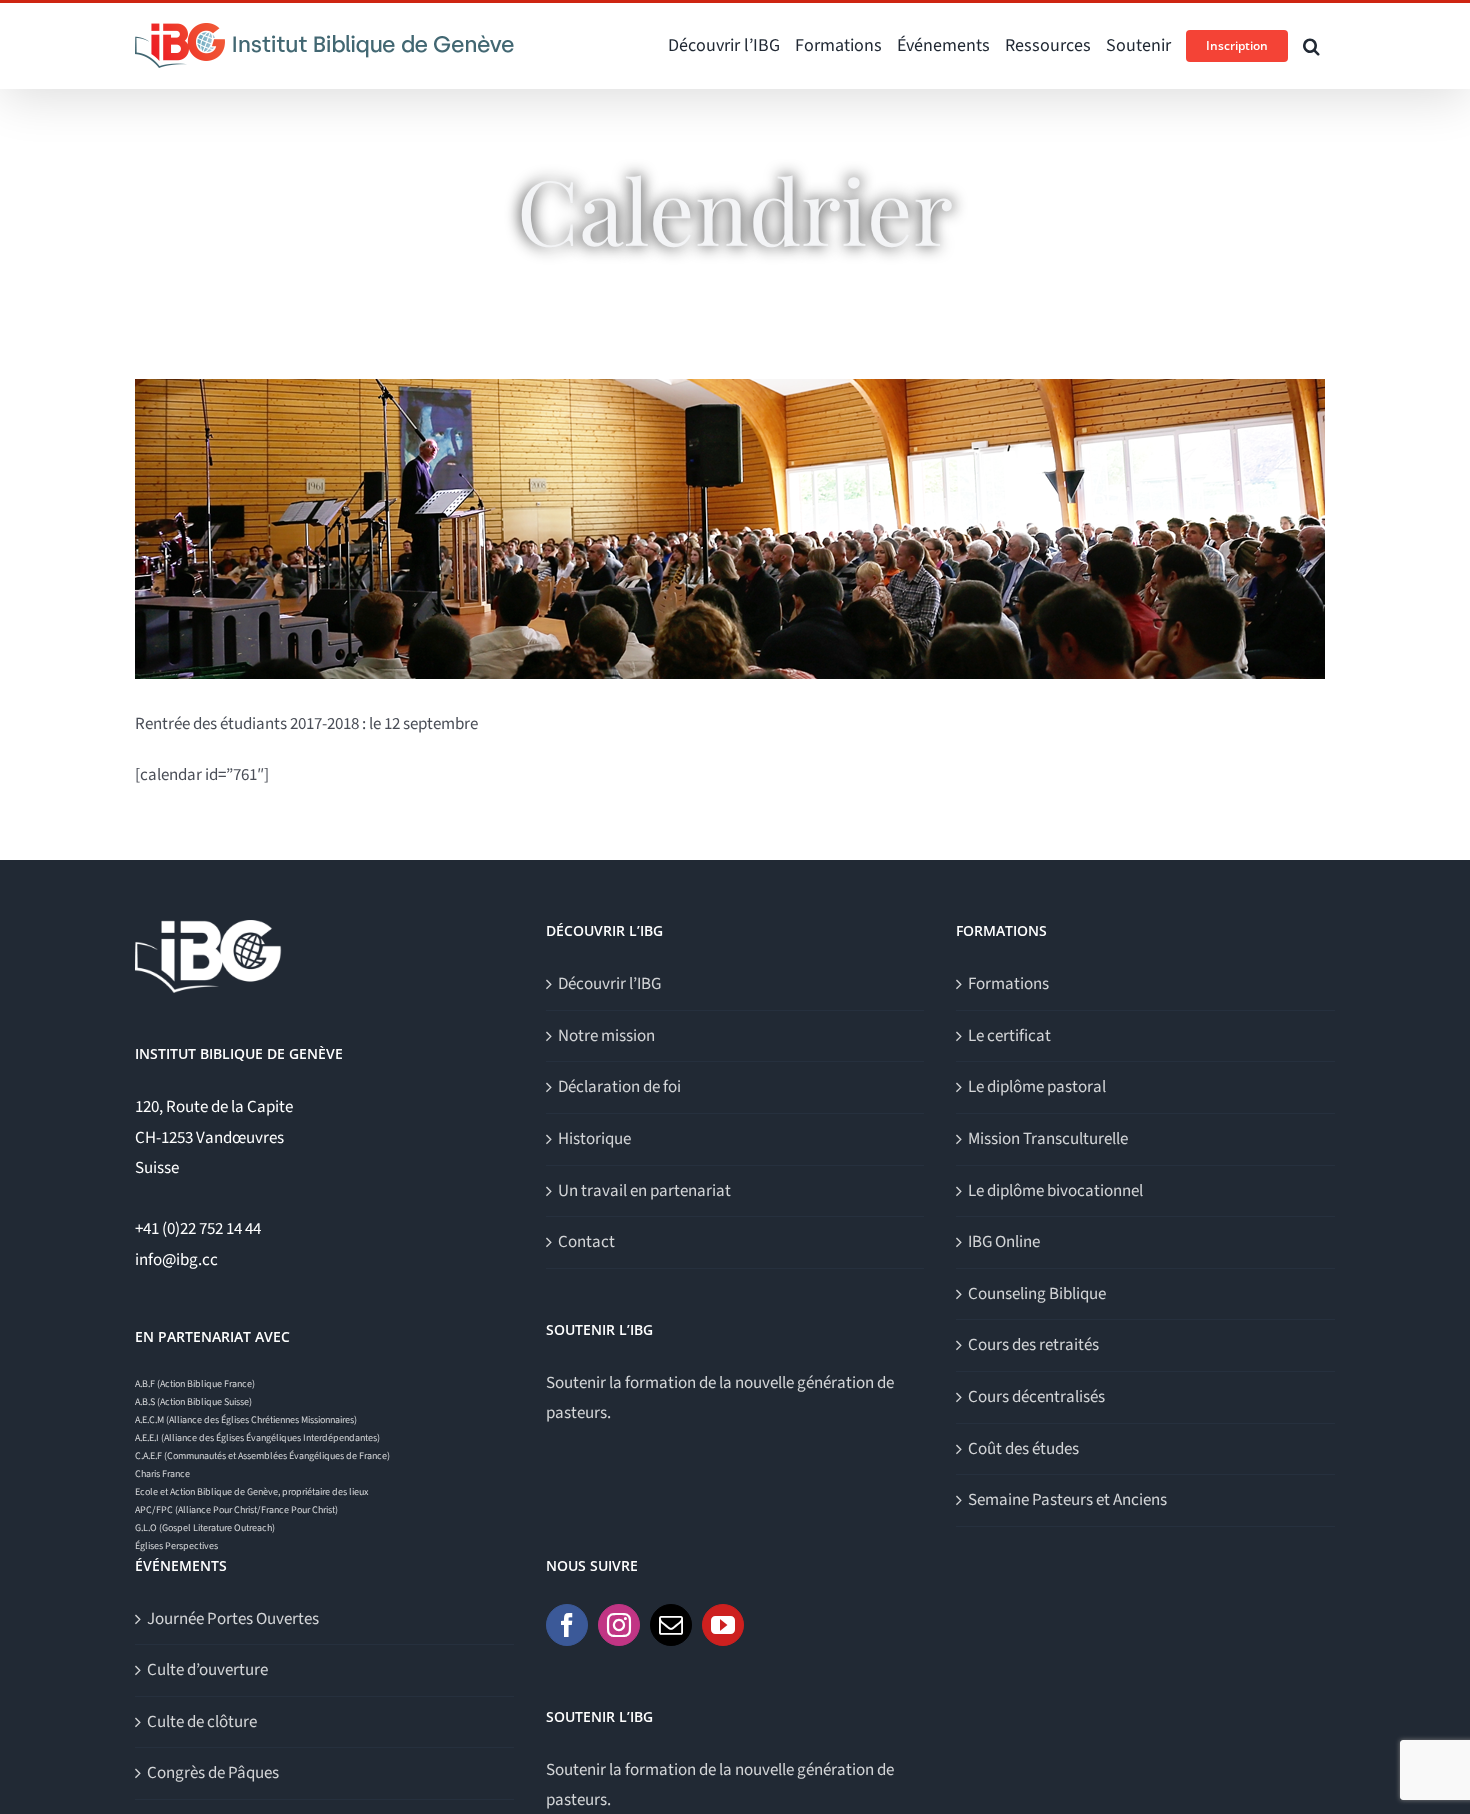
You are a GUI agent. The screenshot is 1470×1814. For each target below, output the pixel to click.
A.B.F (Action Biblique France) (195, 1384)
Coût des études (1023, 1449)
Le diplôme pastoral (1037, 1087)
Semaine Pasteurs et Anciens (1067, 1500)
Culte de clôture (202, 1722)
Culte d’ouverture (207, 1670)
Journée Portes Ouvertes (233, 1619)
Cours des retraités (1033, 1345)
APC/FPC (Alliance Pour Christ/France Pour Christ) (236, 1510)
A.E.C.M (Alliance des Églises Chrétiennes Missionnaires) (246, 1420)
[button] (1311, 46)
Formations (1008, 984)
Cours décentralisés (1036, 1397)
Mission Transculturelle (1048, 1139)
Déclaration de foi (619, 1087)
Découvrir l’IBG (609, 984)
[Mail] (671, 1625)
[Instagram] (619, 1625)
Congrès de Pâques (213, 1773)
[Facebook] (567, 1625)
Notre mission (606, 1036)
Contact (586, 1242)
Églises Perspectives (176, 1546)
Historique (594, 1139)
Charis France (162, 1474)
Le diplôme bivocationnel (1055, 1191)
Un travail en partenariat (644, 1191)
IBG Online (1004, 1242)
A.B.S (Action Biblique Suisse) (193, 1402)
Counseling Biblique (1037, 1294)
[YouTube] (723, 1625)
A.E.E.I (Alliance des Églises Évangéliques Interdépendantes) (257, 1438)
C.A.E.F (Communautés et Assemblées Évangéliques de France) (262, 1456)
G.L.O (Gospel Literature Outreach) (205, 1528)
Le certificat (1009, 1036)
